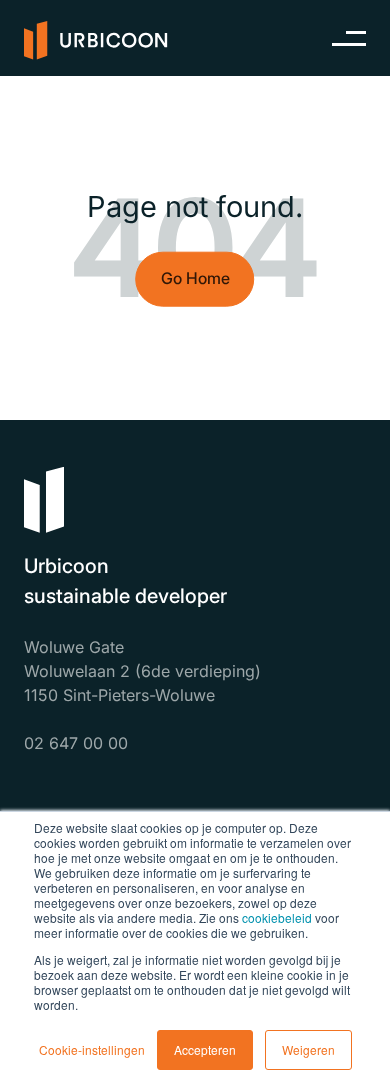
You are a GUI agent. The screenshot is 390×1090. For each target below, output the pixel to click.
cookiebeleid (277, 917)
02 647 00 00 (76, 743)
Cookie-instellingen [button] (92, 1049)
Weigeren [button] (308, 1049)
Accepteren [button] (205, 1049)
